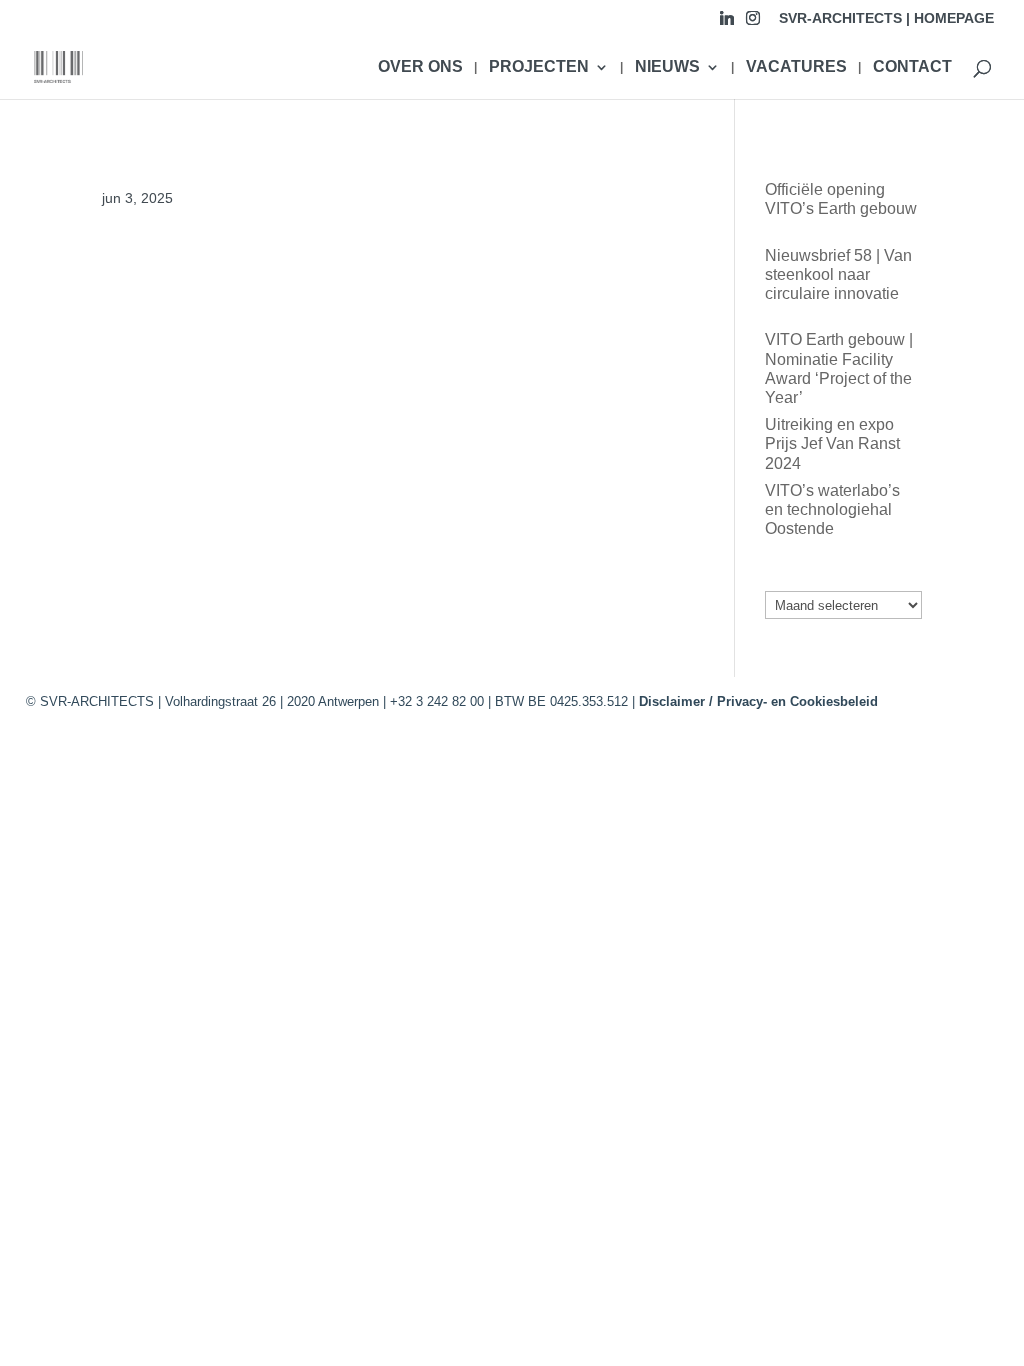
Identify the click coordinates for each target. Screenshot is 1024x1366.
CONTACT (912, 67)
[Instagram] (753, 23)
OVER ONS (420, 67)
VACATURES (796, 67)
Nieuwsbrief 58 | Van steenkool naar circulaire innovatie (838, 274)
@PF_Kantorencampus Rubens (215, 268)
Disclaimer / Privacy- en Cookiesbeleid (758, 701)
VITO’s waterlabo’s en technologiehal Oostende (832, 509)
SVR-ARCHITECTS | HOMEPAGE (886, 18)
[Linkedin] (727, 23)
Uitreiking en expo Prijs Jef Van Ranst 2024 (832, 443)
